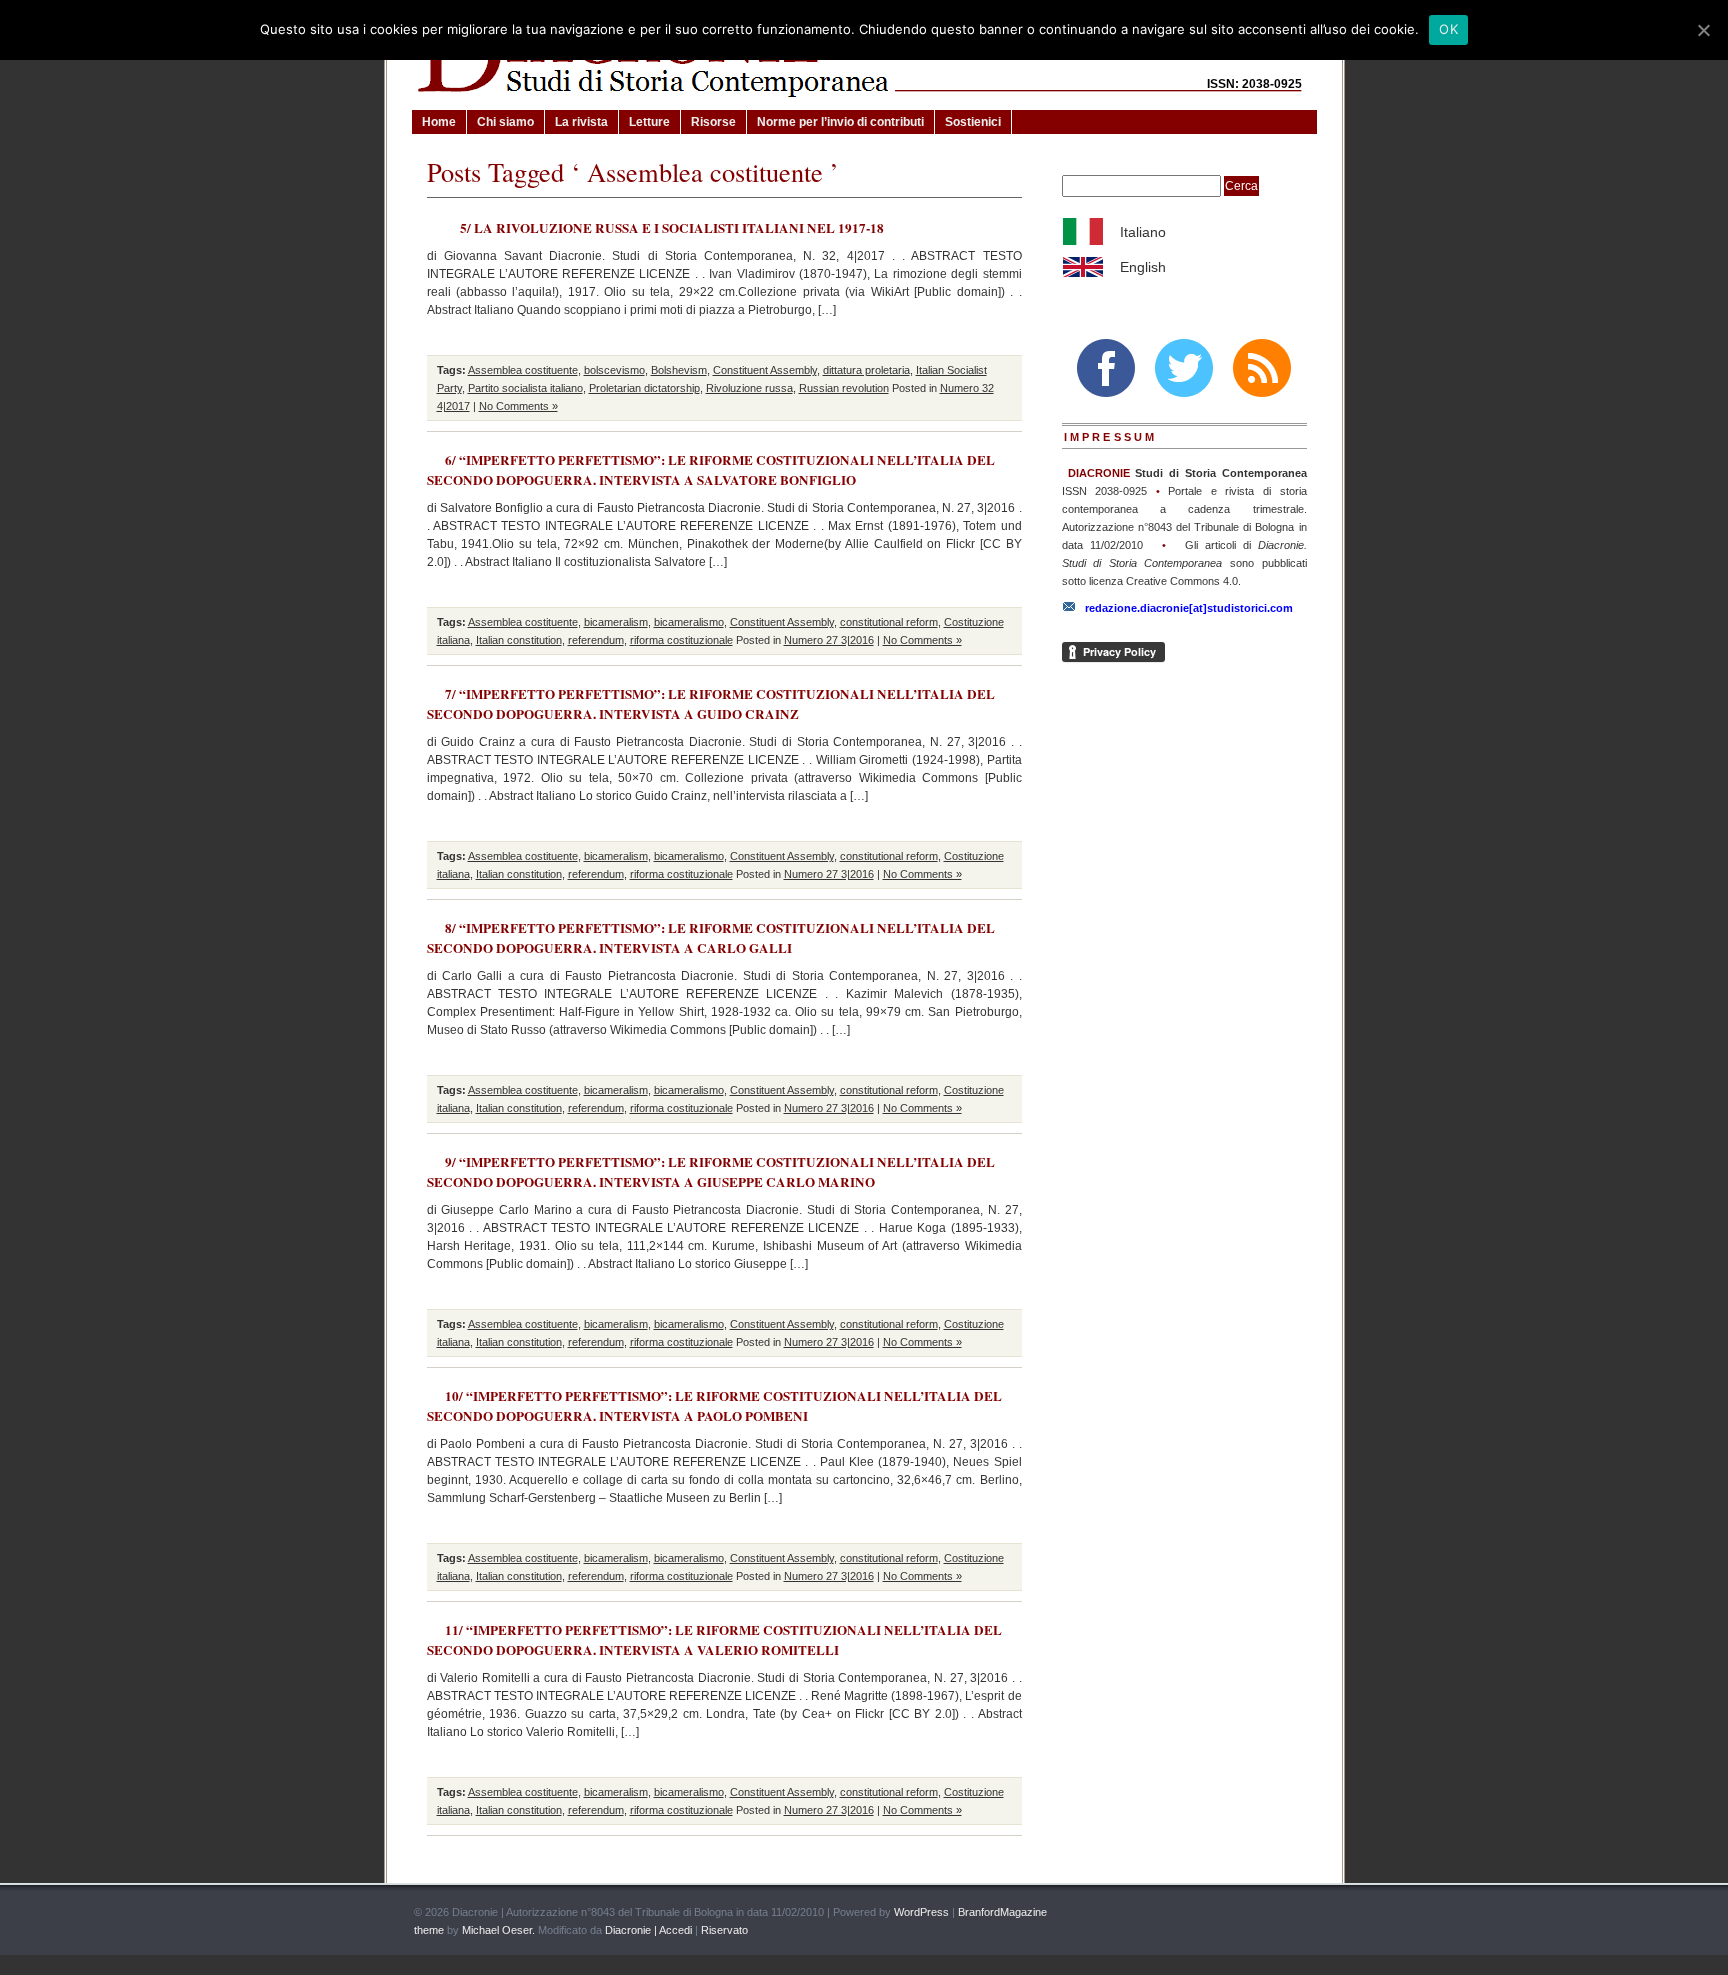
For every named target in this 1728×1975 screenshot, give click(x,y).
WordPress (921, 1912)
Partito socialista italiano (525, 388)
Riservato (724, 1930)
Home (439, 122)
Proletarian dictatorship (644, 388)
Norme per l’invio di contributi (840, 122)
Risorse (713, 122)
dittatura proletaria (866, 370)
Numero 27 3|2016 (829, 640)
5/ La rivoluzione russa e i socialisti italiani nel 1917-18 (672, 228)
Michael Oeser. (498, 1930)
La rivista (581, 122)
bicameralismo (689, 622)
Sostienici (973, 122)
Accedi (675, 1930)
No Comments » (518, 406)
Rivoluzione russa (749, 388)
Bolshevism (679, 370)
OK (1448, 29)
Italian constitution (519, 640)
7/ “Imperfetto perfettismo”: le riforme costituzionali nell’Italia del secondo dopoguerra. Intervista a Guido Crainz (711, 704)
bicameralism (616, 622)
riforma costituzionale (681, 640)
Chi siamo (505, 122)
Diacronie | (630, 1930)
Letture (649, 122)
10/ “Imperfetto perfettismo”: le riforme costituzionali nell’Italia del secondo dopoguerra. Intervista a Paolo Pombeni (714, 1406)
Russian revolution (844, 388)
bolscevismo (614, 370)
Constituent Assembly (765, 370)
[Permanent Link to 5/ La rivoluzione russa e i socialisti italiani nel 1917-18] (443, 223)
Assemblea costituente (523, 370)
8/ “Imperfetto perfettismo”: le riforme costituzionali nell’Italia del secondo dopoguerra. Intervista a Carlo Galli (711, 938)
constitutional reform (889, 622)
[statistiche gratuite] (1292, 1913)
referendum (596, 640)
